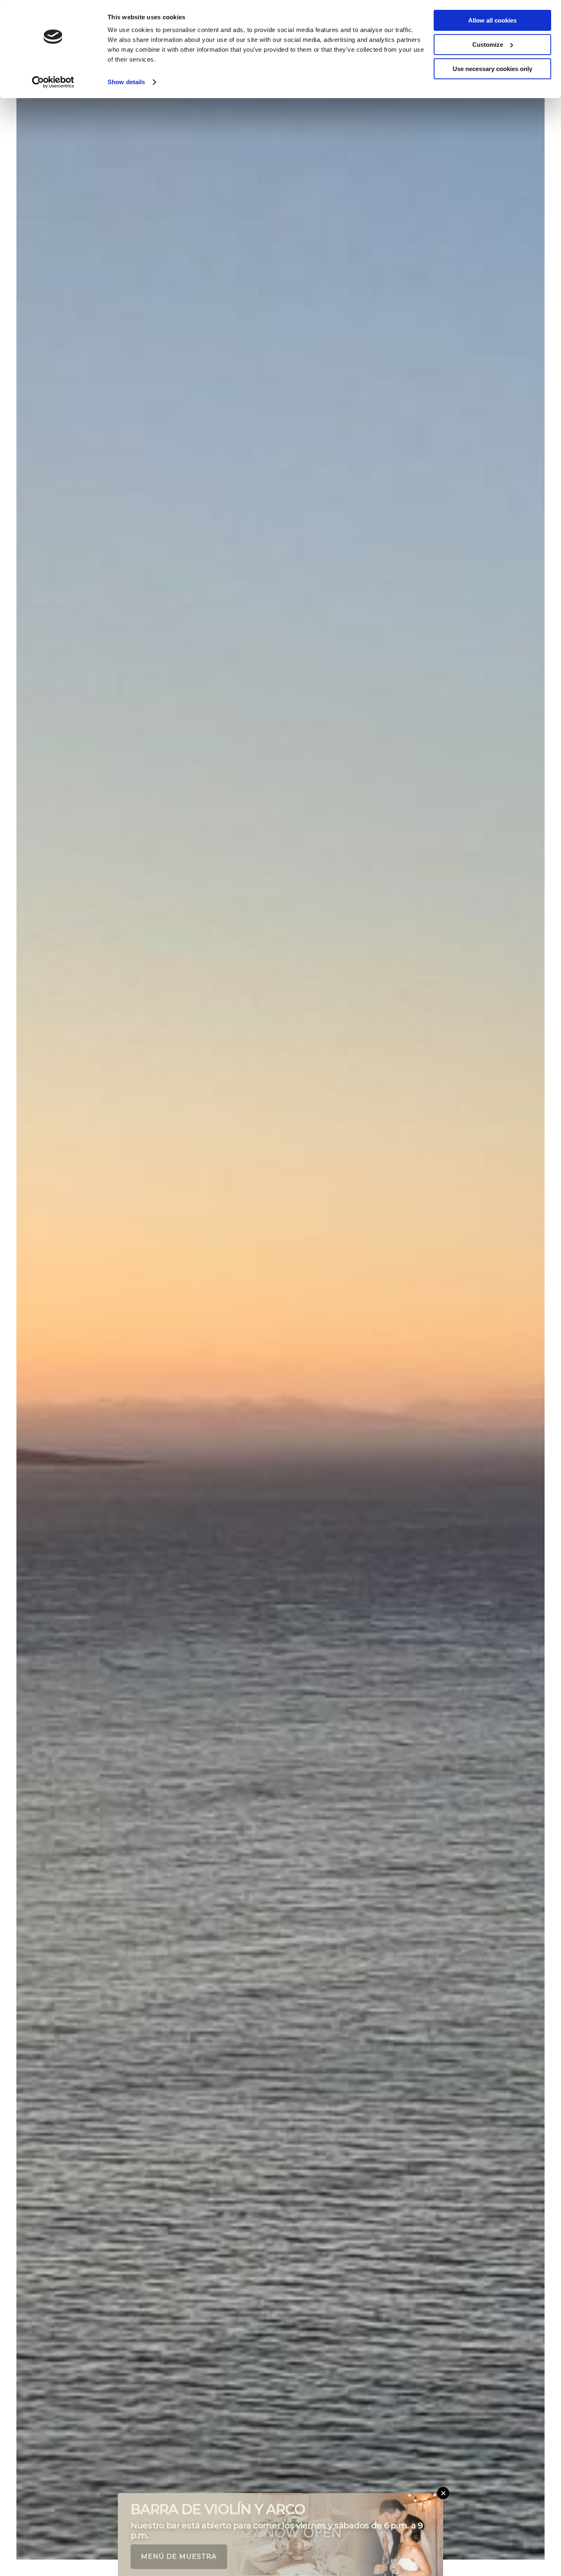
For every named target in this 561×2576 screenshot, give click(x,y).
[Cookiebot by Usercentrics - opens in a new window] (53, 82)
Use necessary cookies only (492, 69)
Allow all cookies (492, 20)
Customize (488, 45)
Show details (126, 82)
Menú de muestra (179, 2556)
